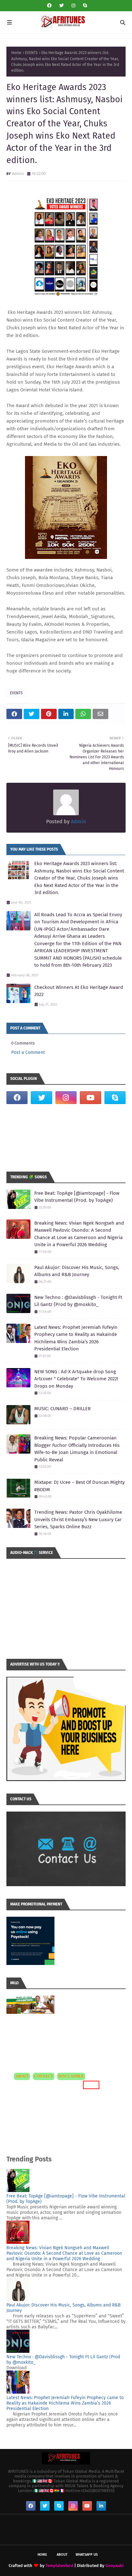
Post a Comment (28, 1052)
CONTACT (44, 2076)
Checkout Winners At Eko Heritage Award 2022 (79, 991)
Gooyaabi (115, 2566)
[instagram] (73, 6)
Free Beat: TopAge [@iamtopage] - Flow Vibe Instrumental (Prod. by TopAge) (77, 1197)
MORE (90, 2085)
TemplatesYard (59, 2566)
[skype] (84, 6)
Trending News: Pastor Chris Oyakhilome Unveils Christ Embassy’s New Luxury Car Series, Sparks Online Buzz (78, 1519)
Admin (18, 174)
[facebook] (49, 6)
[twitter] (62, 6)
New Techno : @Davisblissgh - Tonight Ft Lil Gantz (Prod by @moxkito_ (78, 1301)
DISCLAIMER (71, 2076)
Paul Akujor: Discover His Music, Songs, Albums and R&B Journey (77, 1271)
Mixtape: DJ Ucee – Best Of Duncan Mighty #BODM (79, 1486)
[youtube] (90, 1098)
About (62, 2555)
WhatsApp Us (87, 2555)
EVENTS (31, 53)
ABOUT (22, 2076)
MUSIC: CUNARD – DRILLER (62, 1409)
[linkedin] (101, 2506)
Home (16, 53)
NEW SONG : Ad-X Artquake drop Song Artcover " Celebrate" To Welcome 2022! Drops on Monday (76, 1379)
